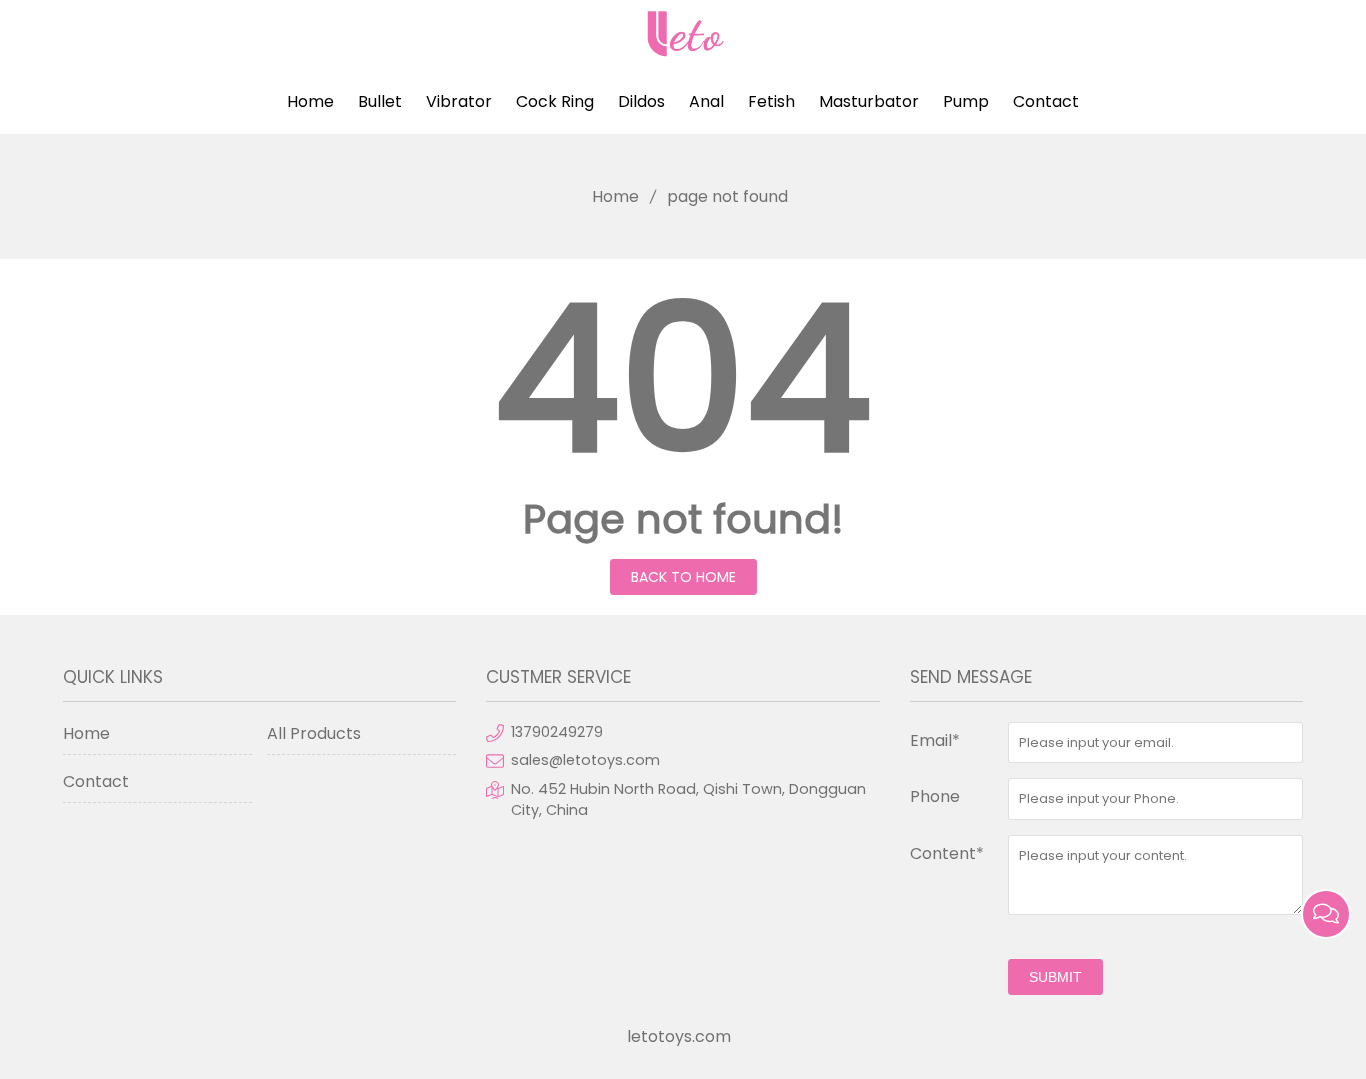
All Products (314, 733)
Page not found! (683, 519)
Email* (935, 740)
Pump (966, 101)
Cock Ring (555, 101)
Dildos (641, 101)
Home (310, 101)
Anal (706, 101)
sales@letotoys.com (585, 760)
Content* (947, 853)
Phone (935, 796)
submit (1055, 977)
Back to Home (683, 577)
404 (683, 379)
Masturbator (869, 101)
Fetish (771, 101)
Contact (1046, 101)
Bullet (380, 101)
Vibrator (459, 101)
